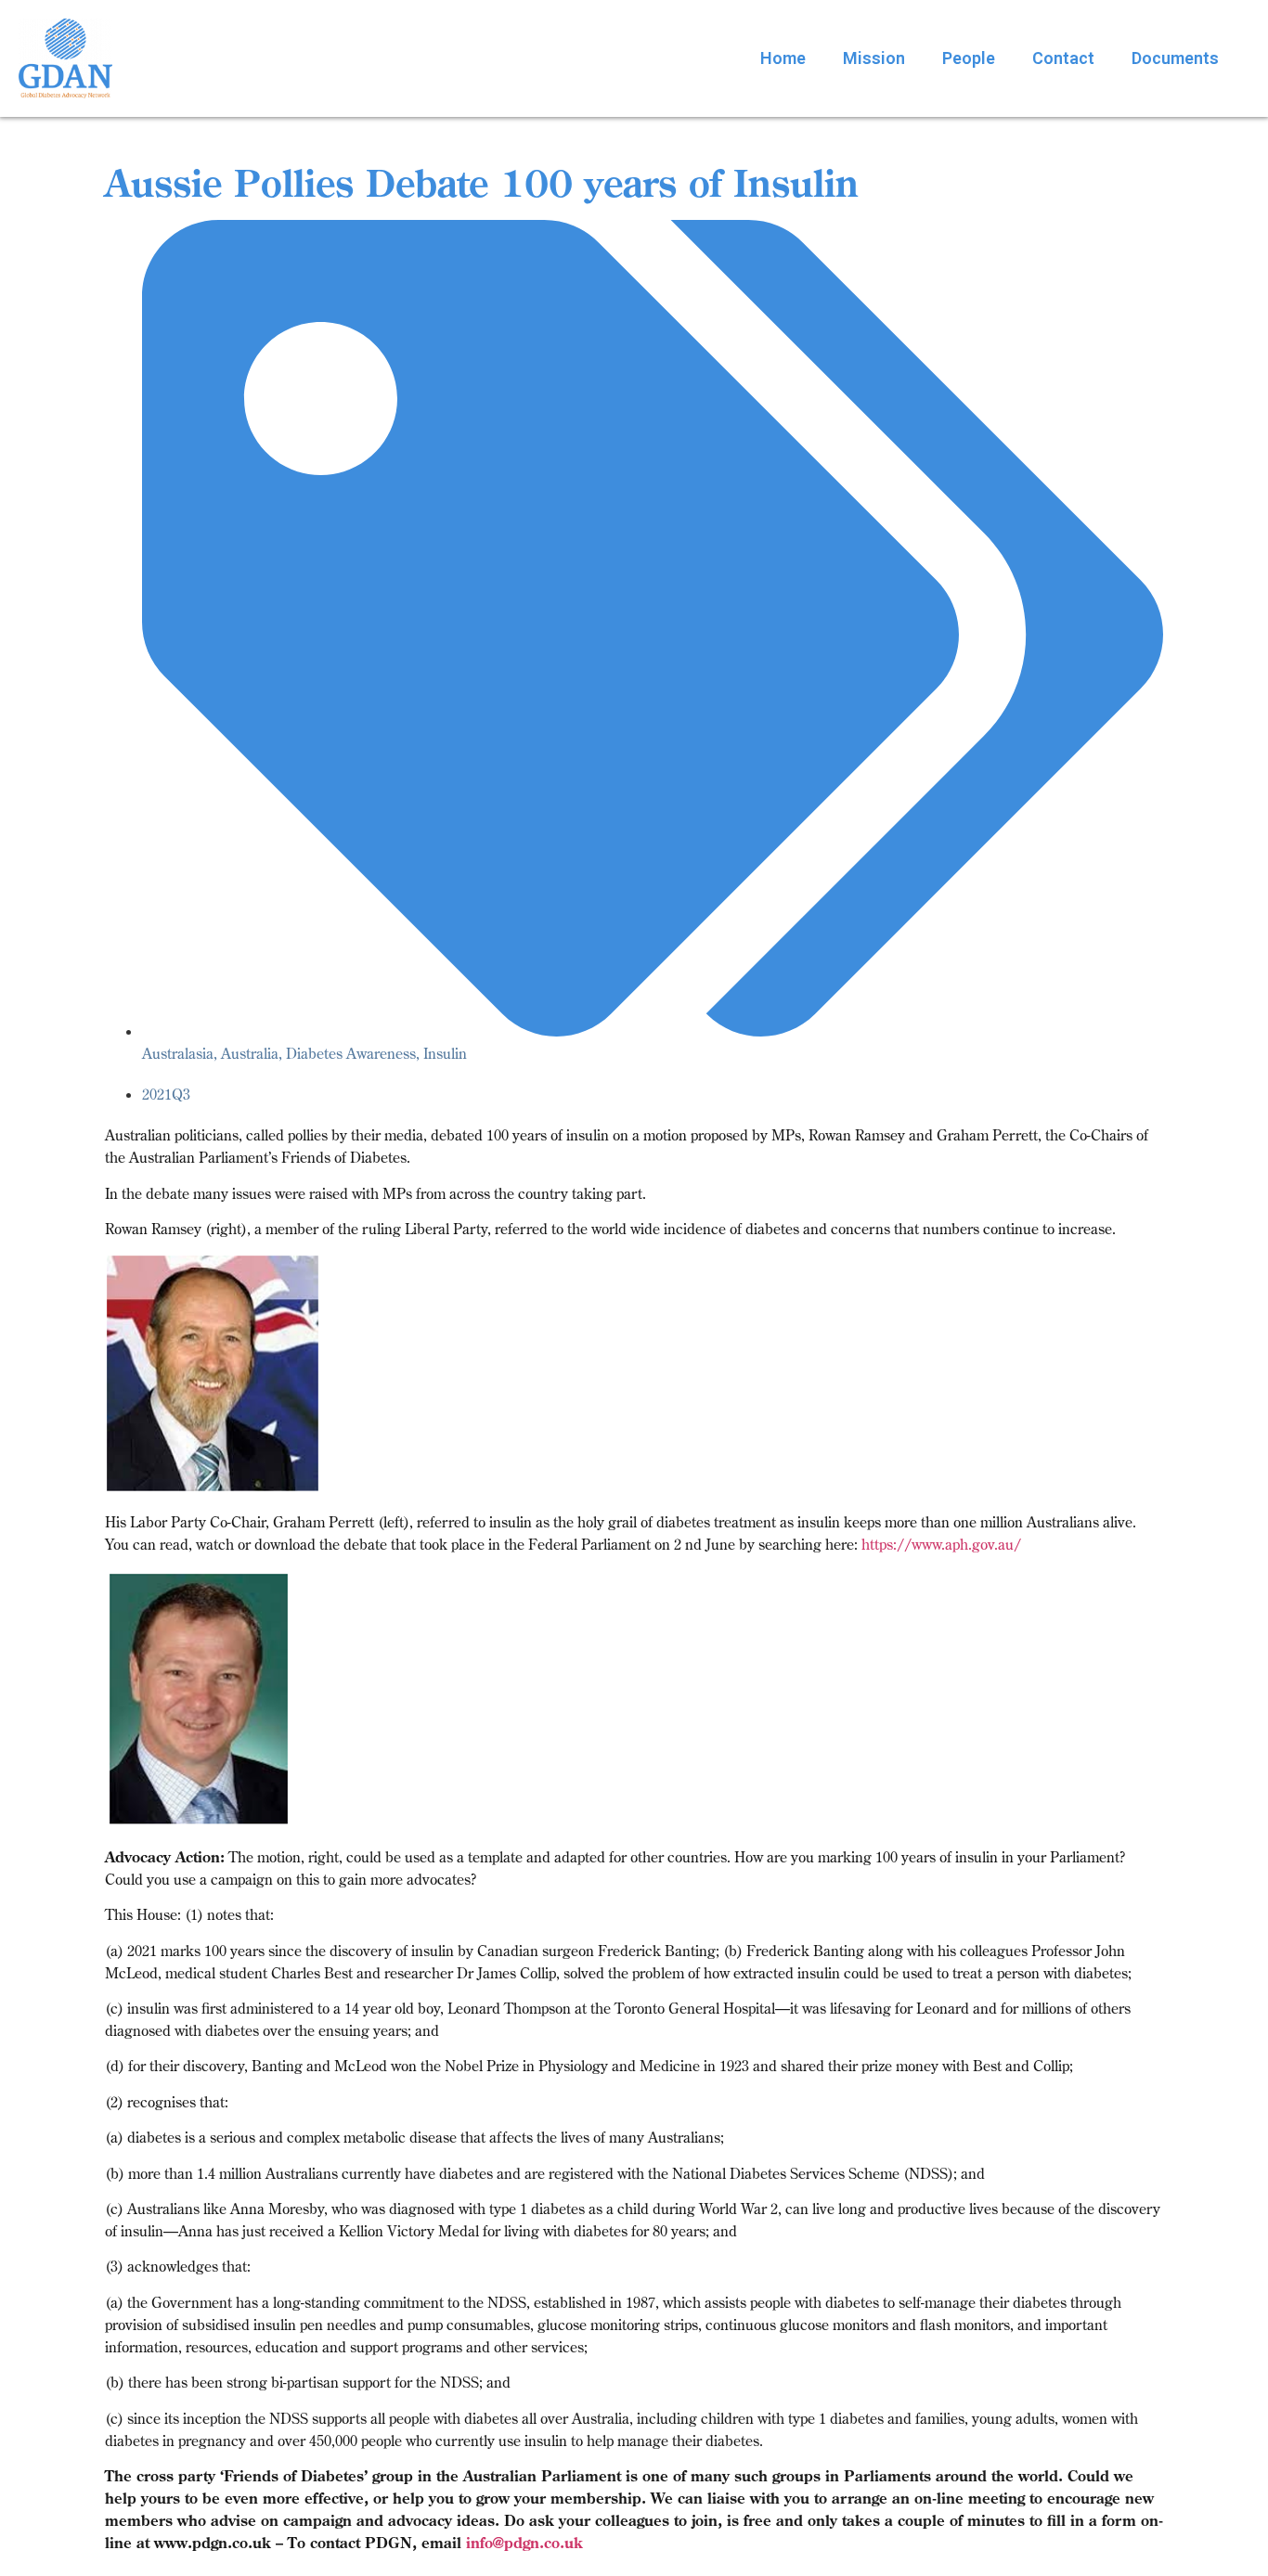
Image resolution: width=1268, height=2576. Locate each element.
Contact (1063, 58)
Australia (250, 1053)
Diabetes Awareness (351, 1053)
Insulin (445, 1053)
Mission (874, 58)
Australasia (178, 1053)
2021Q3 (166, 1094)
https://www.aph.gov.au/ (941, 1544)
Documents (1175, 58)
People (969, 58)
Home (783, 58)
